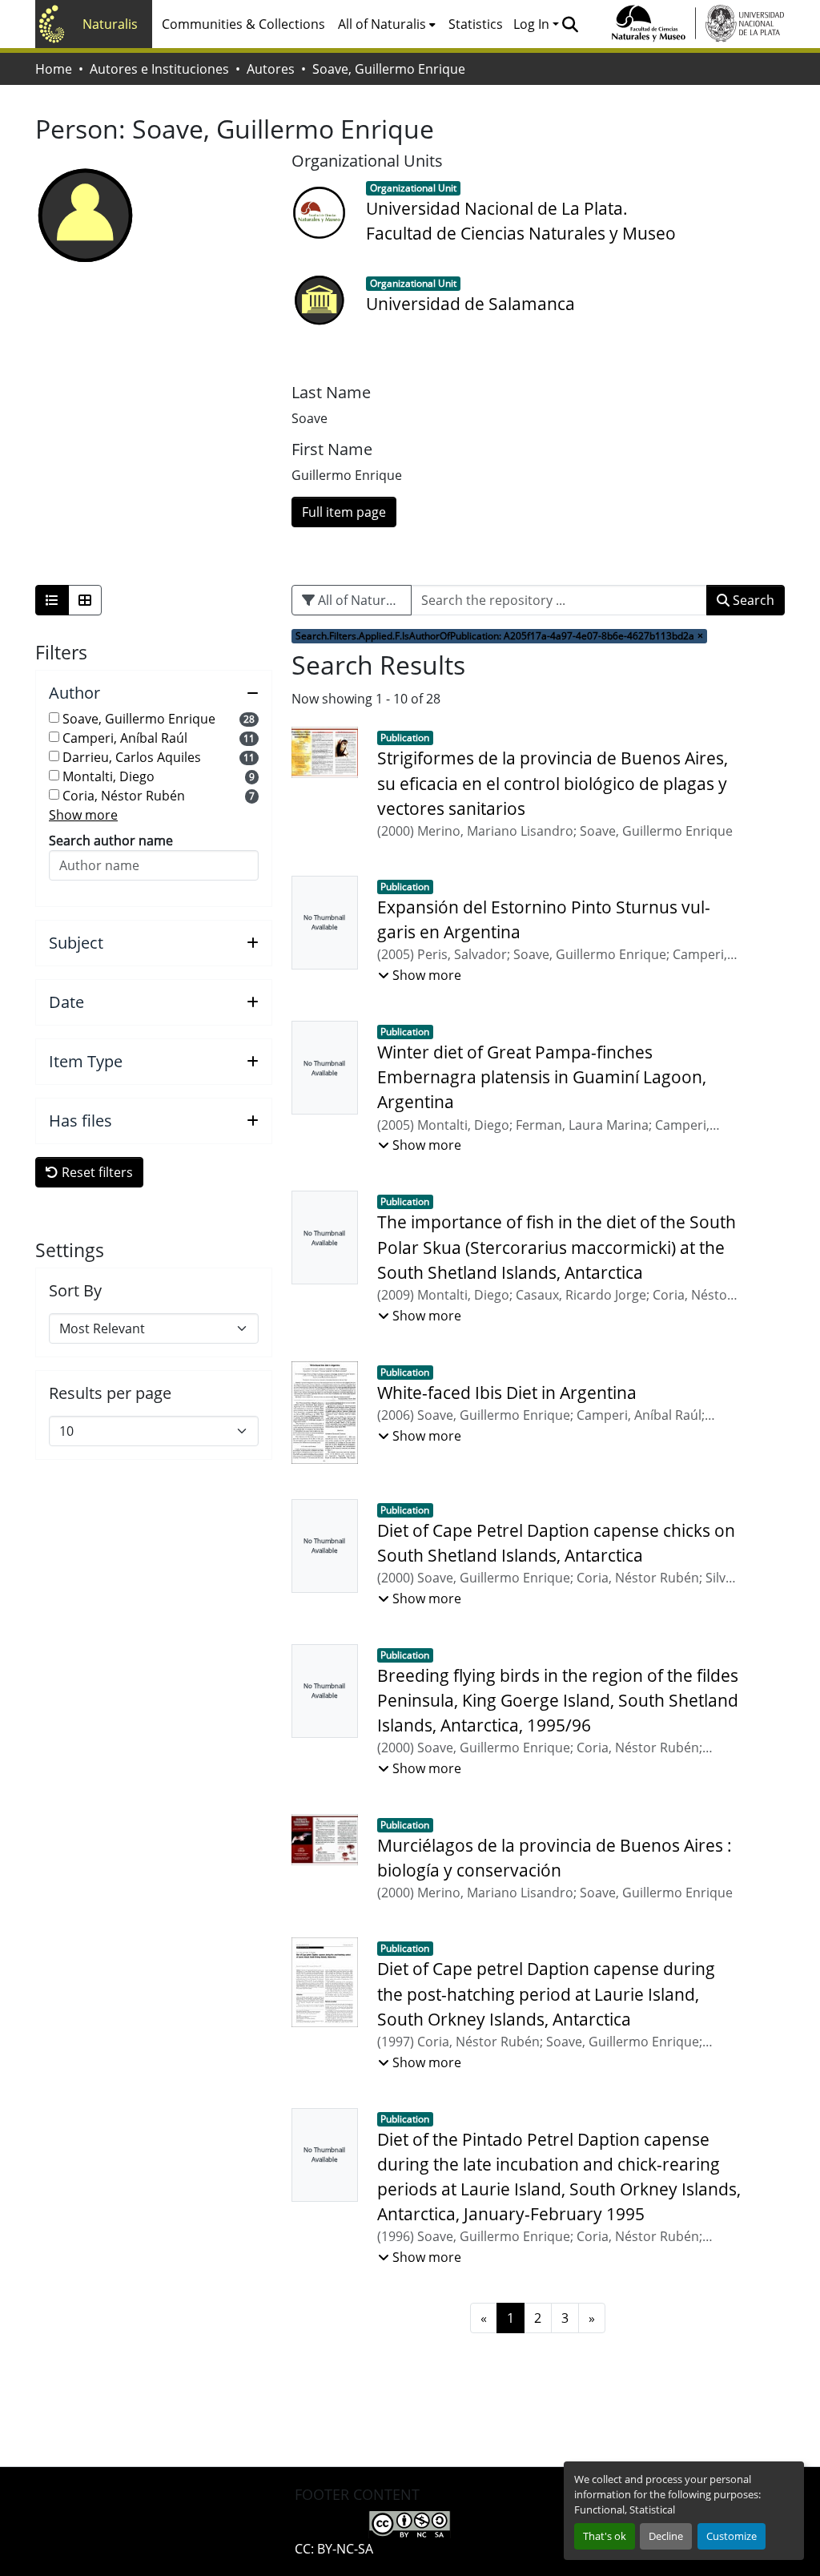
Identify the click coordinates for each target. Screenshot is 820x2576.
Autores (271, 69)
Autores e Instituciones (159, 69)
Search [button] (752, 600)
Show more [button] (83, 815)
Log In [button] (533, 24)
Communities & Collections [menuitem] (243, 24)
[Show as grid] (85, 600)
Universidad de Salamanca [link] (470, 304)
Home (54, 69)
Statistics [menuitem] (476, 24)
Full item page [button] (344, 512)
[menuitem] (387, 24)
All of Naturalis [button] (382, 24)
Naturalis (110, 24)
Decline (666, 2536)
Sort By (75, 1291)
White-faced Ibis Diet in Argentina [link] (507, 1393)
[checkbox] (54, 718)
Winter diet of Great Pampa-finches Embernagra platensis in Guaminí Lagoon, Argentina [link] (542, 1077)
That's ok (605, 2536)
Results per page (110, 1393)
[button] (570, 24)
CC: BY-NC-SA (334, 2549)
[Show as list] (52, 600)
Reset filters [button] (96, 1172)
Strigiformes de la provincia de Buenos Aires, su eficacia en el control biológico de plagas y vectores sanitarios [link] (553, 783)
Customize (732, 2536)
